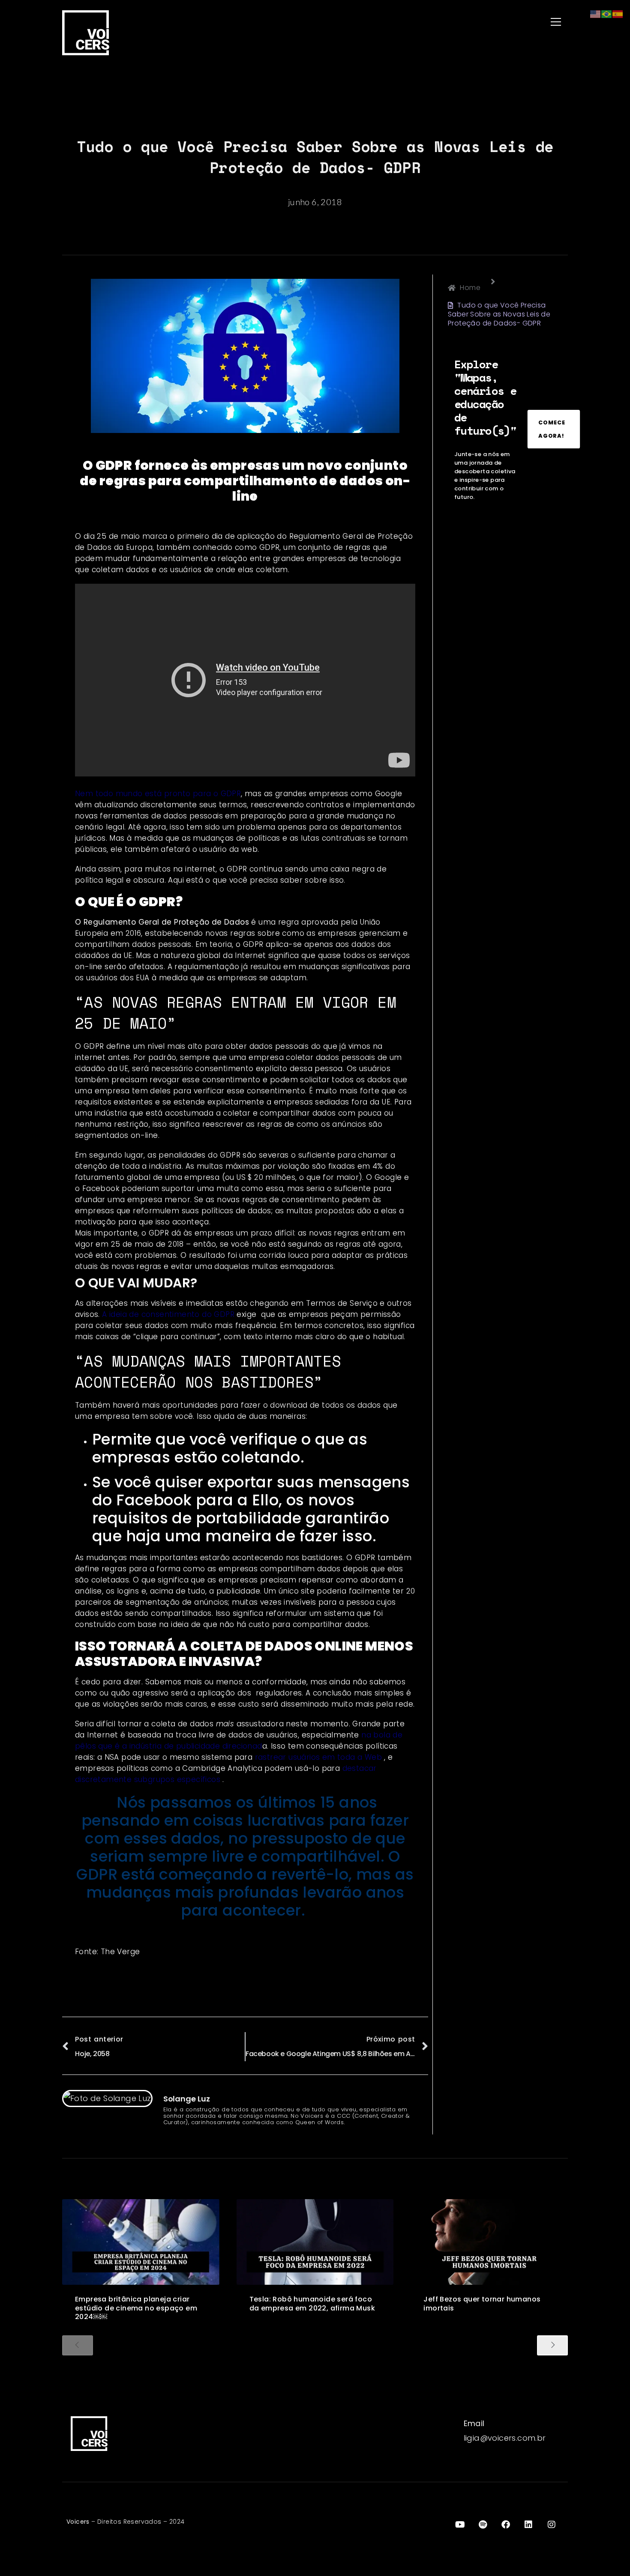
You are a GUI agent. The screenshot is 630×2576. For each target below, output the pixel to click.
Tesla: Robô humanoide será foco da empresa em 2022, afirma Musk (312, 2304)
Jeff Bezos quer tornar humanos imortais (482, 2304)
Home (470, 288)
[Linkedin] (529, 2525)
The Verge (120, 1952)
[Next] (552, 2345)
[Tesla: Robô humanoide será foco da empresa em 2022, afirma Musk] (315, 2242)
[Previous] (78, 2345)
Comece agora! (552, 429)
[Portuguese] (607, 13)
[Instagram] (552, 2525)
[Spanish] (618, 13)
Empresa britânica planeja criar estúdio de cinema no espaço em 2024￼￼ (136, 2308)
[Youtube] (460, 2525)
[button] (444, 22)
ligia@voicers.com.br (505, 2438)
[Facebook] (506, 2525)
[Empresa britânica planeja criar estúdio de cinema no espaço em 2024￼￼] (141, 2242)
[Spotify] (483, 2525)
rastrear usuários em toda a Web (318, 1757)
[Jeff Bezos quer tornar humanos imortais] (489, 2242)
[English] (596, 13)
